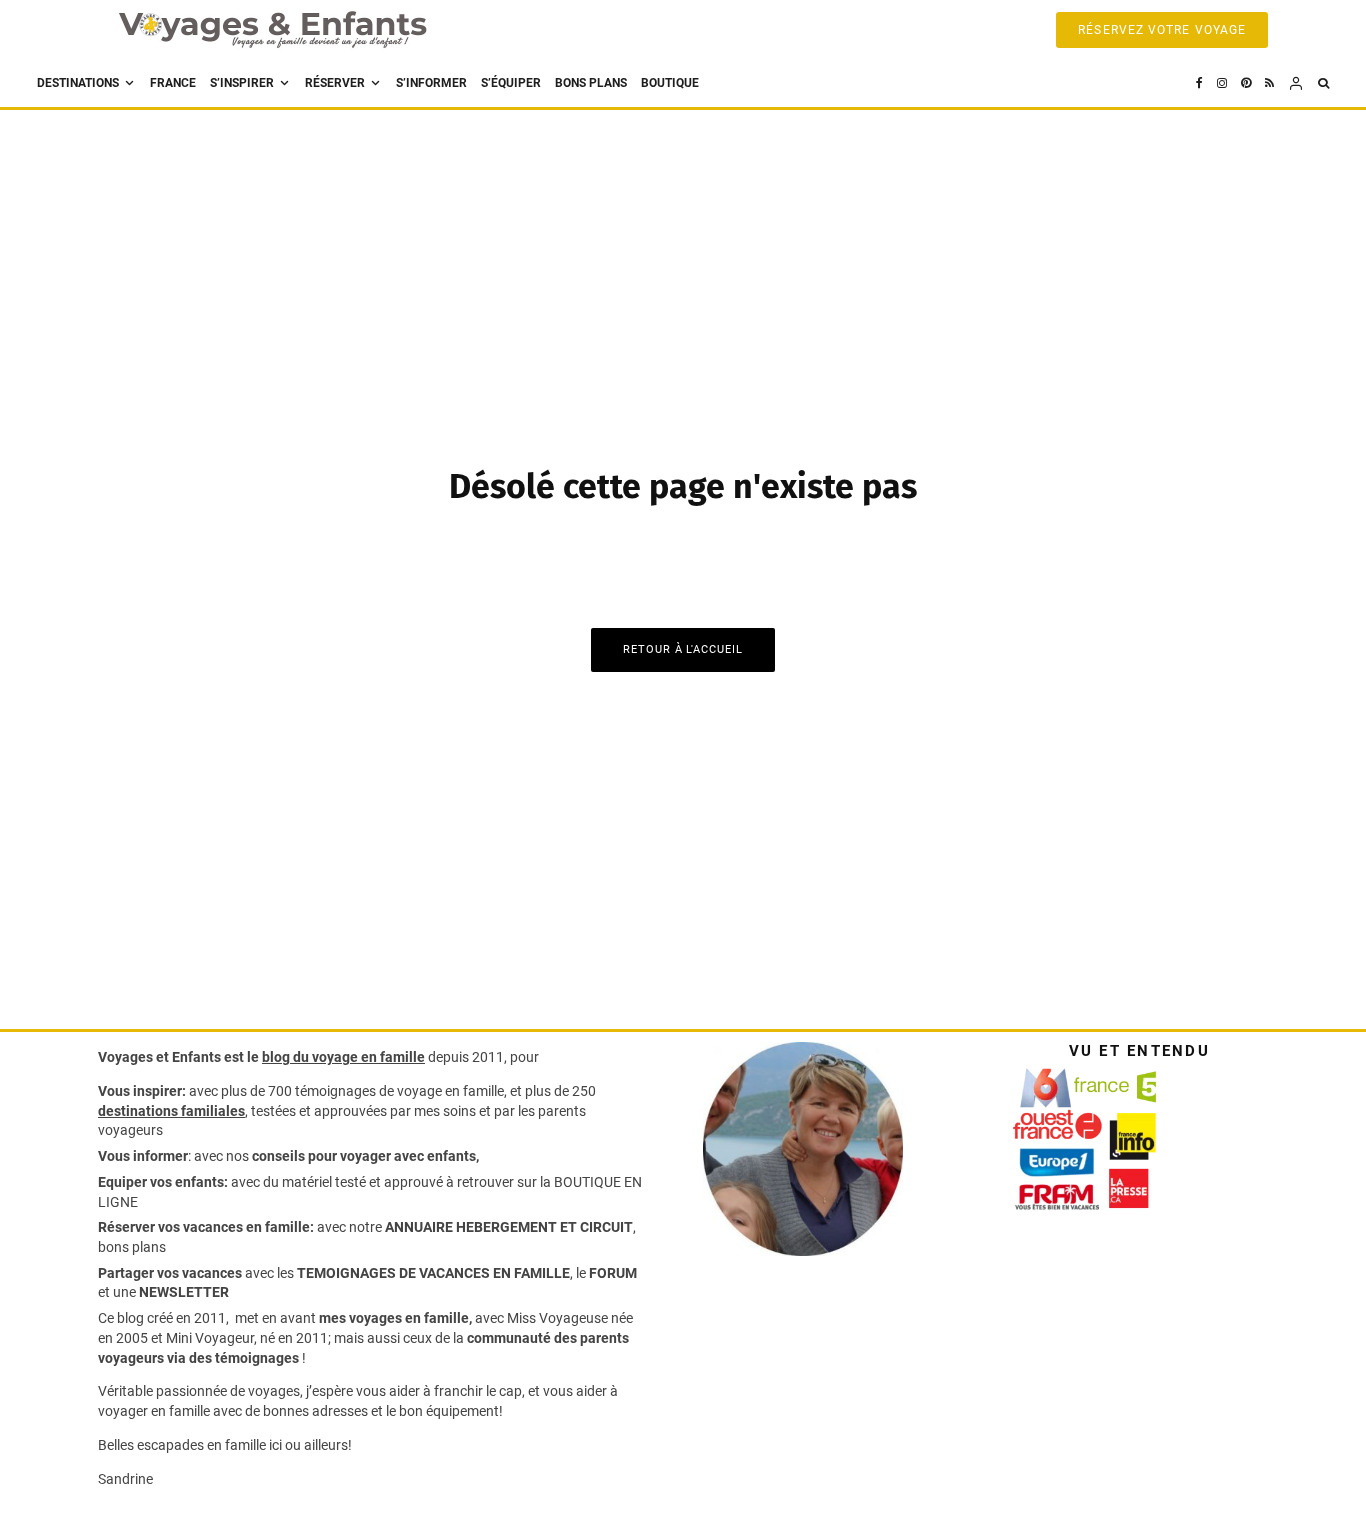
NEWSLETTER (184, 1292)
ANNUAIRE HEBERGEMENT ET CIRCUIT (509, 1227)
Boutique (670, 83)
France (173, 83)
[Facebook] (1199, 83)
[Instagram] (1222, 83)
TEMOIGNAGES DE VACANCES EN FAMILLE (433, 1273)
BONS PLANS (591, 83)
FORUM (613, 1273)
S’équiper (511, 83)
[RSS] (1269, 83)
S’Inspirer (242, 83)
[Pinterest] (1246, 83)
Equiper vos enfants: (163, 1182)
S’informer (431, 83)
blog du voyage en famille (343, 1057)
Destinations (78, 83)
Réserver (335, 83)
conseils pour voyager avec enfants (362, 1156)
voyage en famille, (452, 1091)
